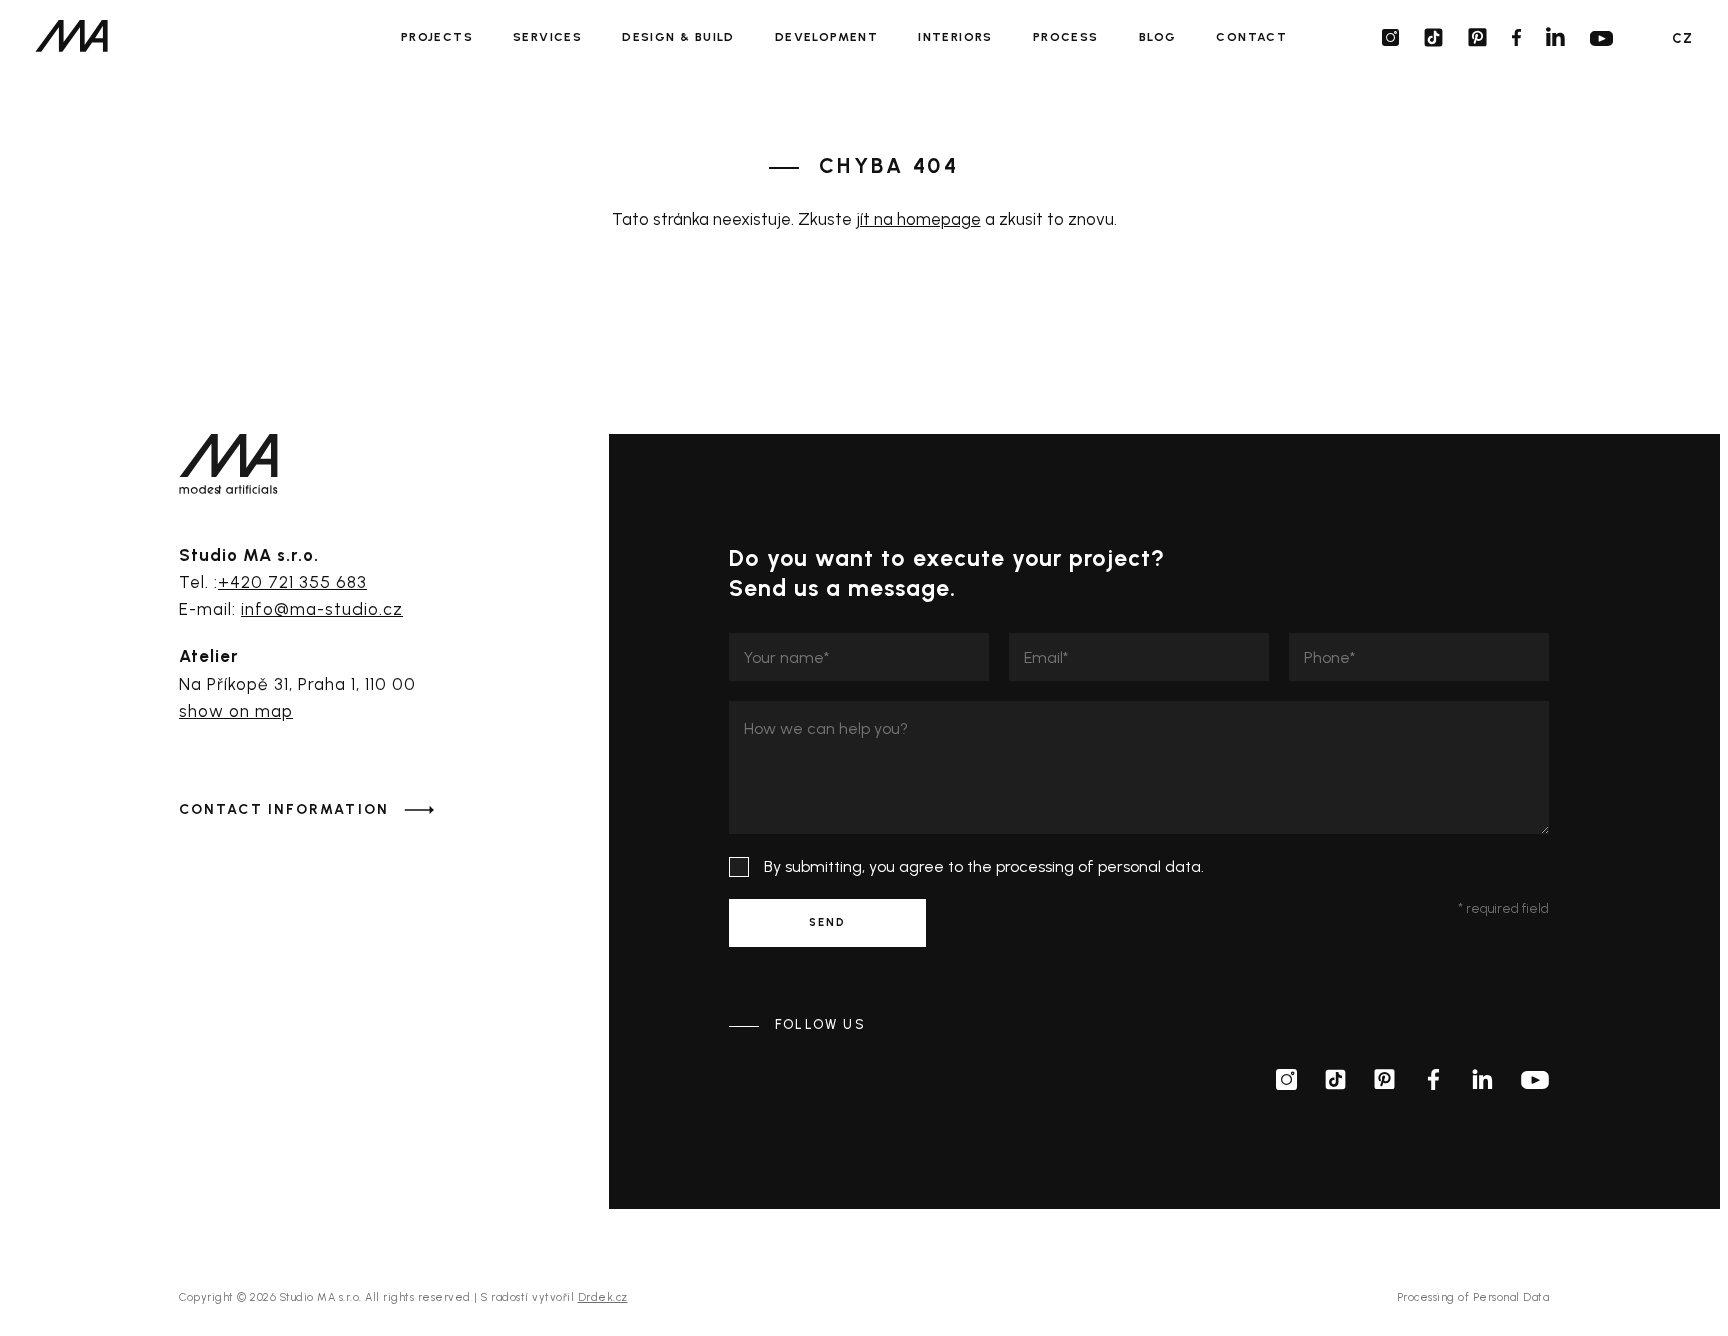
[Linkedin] (1555, 37)
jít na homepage (918, 219)
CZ (1682, 38)
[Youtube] (1601, 37)
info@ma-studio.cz (322, 609)
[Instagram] (1390, 37)
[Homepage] (71, 36)
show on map (236, 711)
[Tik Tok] (1433, 37)
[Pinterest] (1477, 37)
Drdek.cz (603, 1297)
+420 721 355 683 (292, 582)
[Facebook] (1516, 37)
